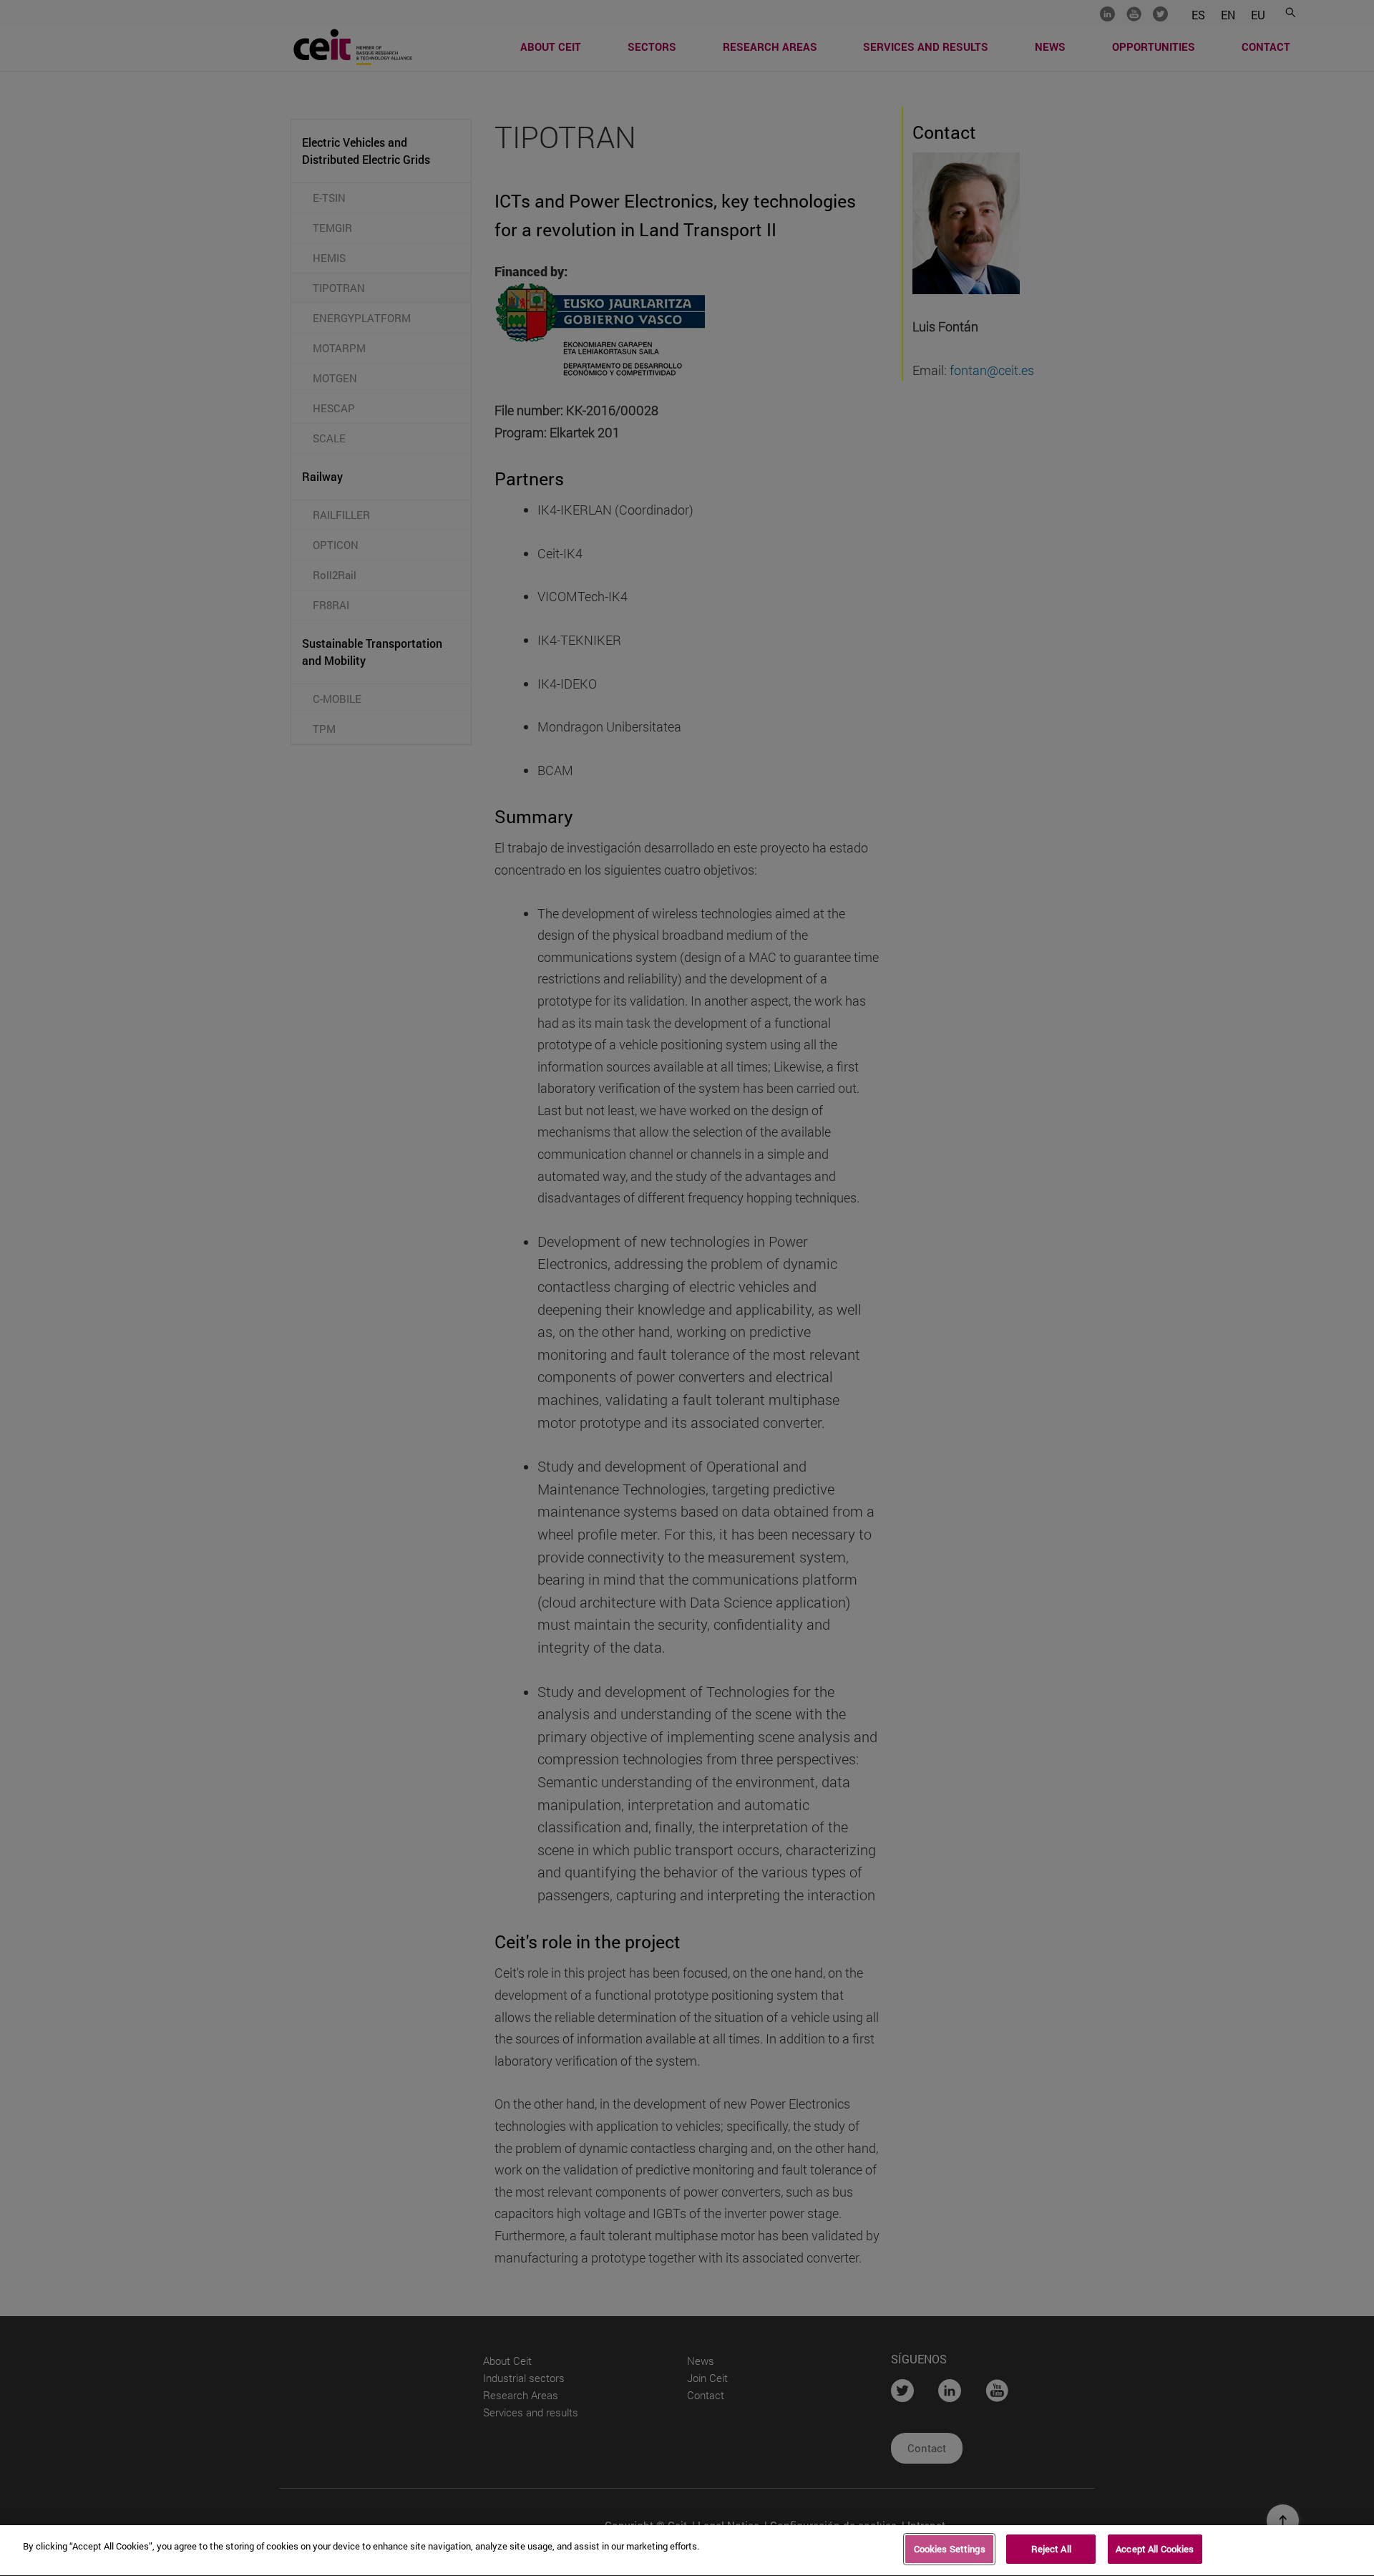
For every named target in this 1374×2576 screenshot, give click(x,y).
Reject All (1051, 2549)
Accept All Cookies (1155, 2549)
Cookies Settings (950, 2549)
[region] (687, 2551)
